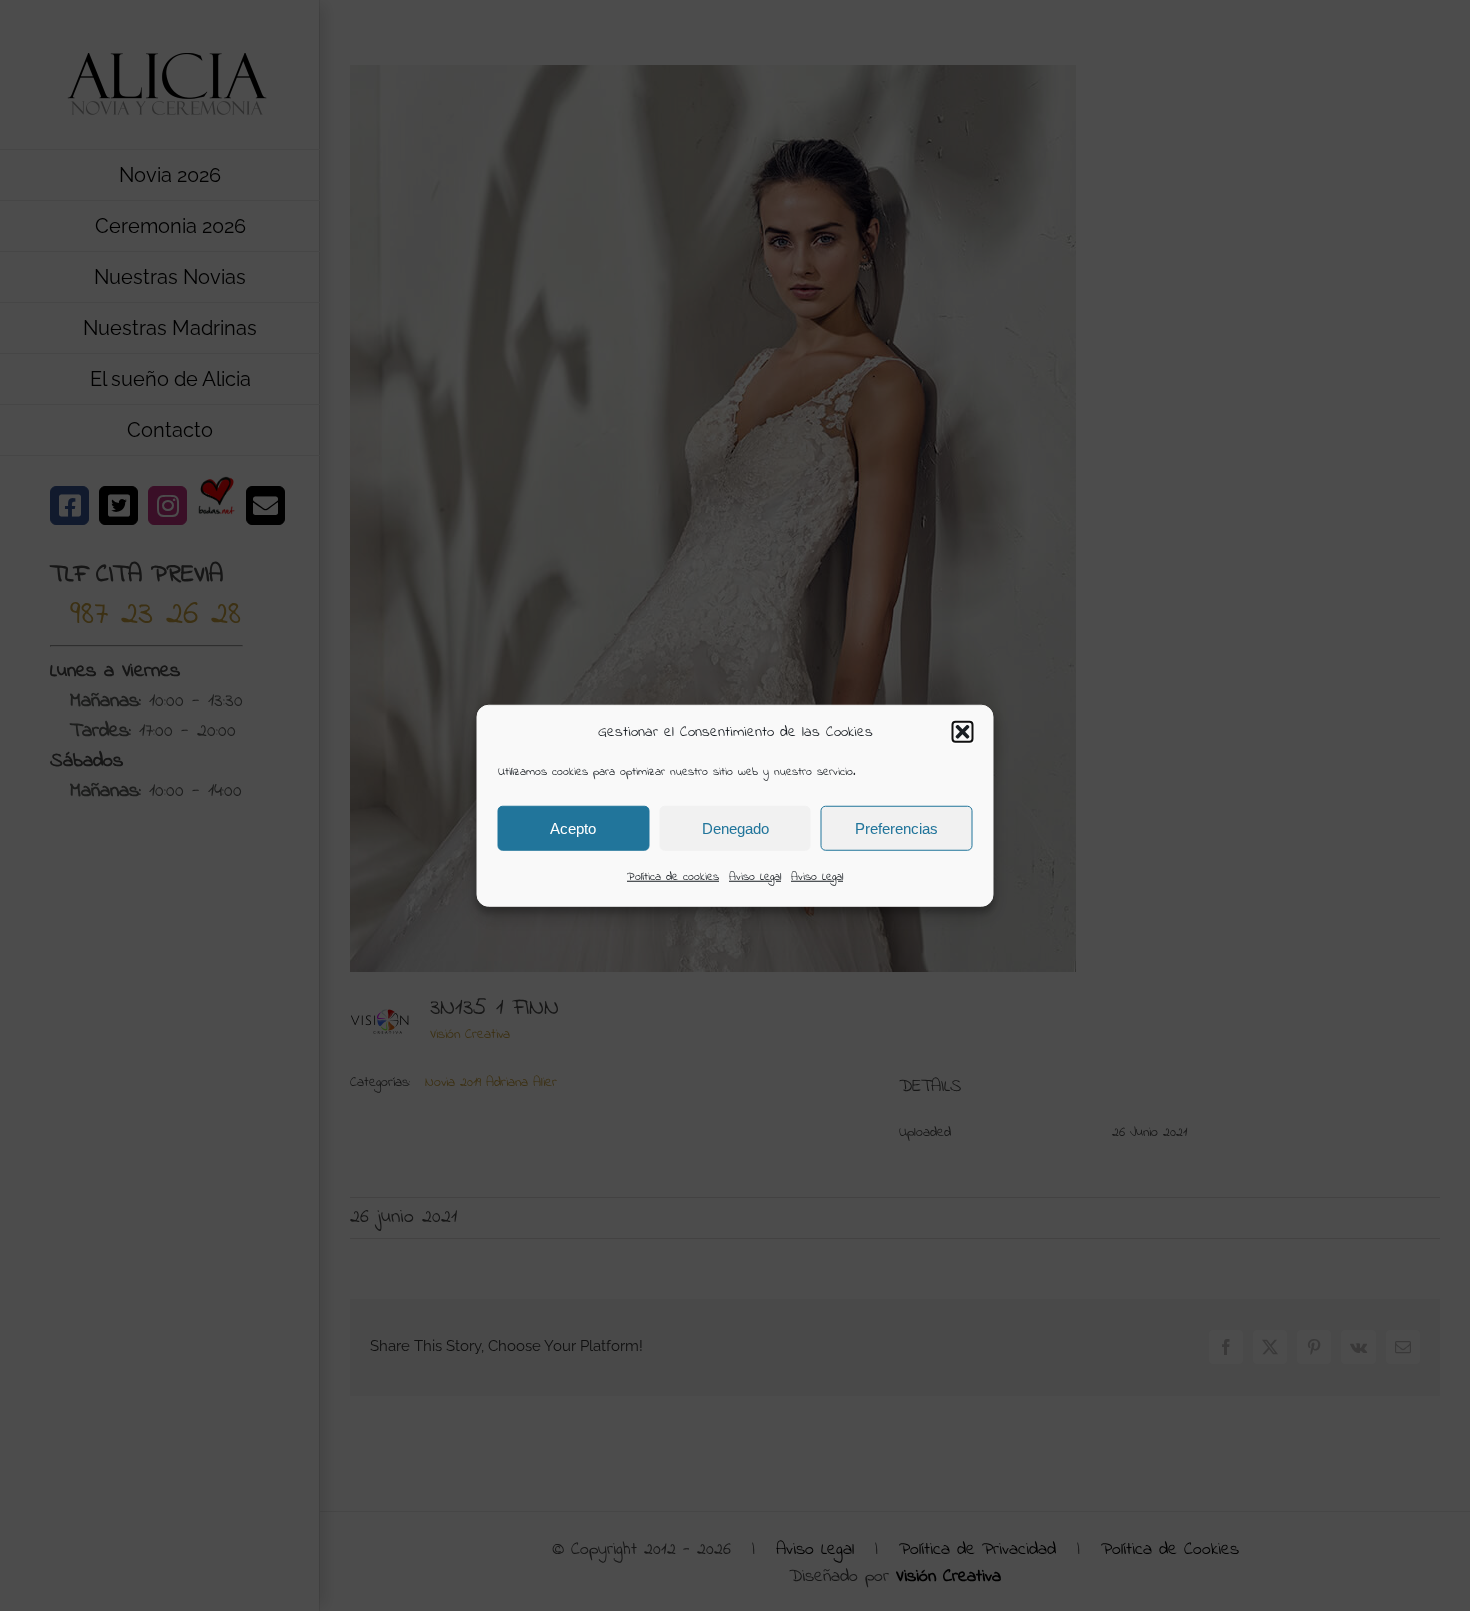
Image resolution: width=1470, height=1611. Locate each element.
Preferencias (896, 827)
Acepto (573, 827)
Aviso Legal (755, 877)
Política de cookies (673, 877)
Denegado (735, 827)
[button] (963, 732)
